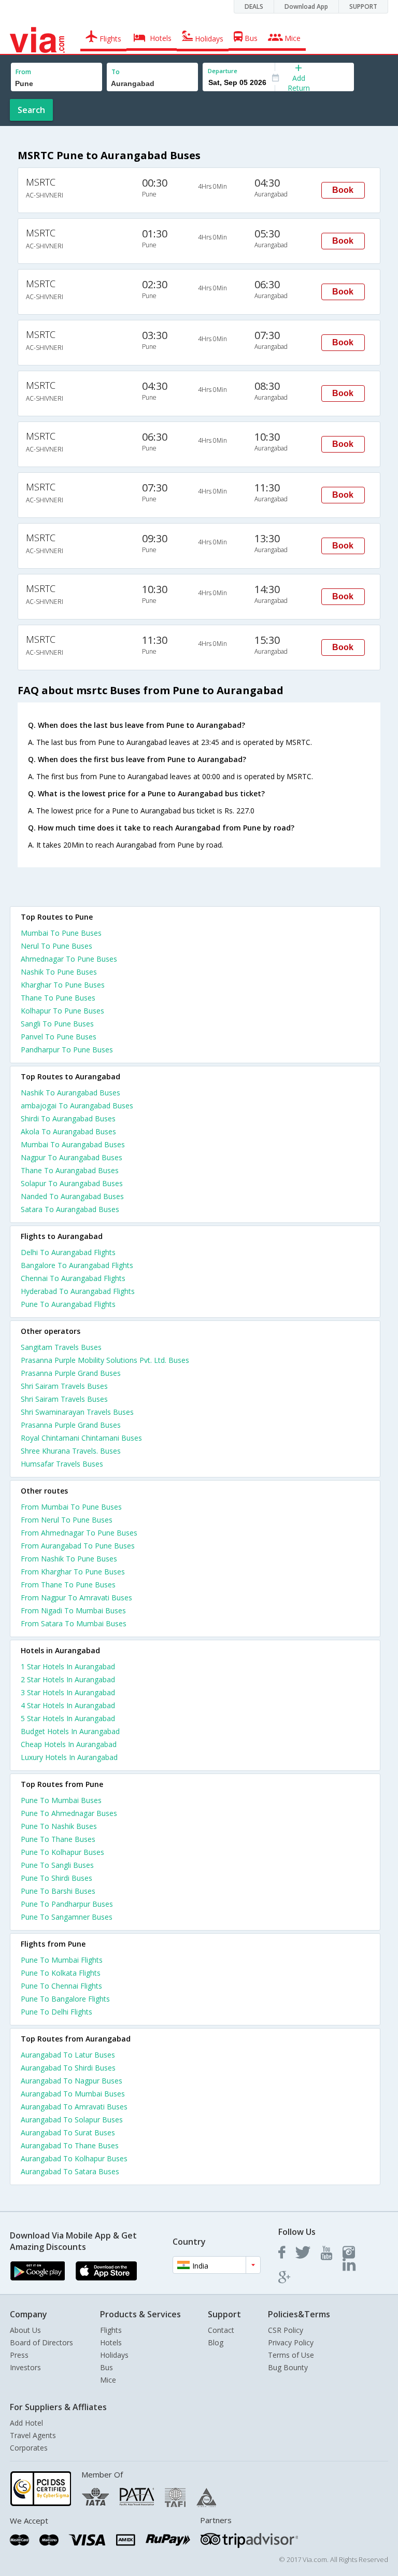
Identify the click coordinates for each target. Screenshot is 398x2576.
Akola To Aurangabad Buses (68, 1131)
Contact (221, 2330)
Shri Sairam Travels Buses (64, 1386)
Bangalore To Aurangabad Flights (77, 1265)
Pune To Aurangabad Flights (68, 1304)
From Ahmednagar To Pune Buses (79, 1533)
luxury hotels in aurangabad (69, 1757)
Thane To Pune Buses (58, 998)
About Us (25, 2330)
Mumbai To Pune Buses (61, 933)
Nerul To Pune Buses (56, 946)
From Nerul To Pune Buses (67, 1520)
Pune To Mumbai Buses (61, 1800)
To (116, 72)
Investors (25, 2367)
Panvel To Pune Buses (59, 1037)
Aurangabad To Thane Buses (70, 2145)
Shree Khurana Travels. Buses (71, 1451)
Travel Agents (33, 2435)
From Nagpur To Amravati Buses (76, 1597)
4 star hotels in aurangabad (68, 1705)
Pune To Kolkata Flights (61, 1973)
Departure (223, 71)
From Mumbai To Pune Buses (71, 1507)
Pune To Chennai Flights (61, 1986)
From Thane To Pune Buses (68, 1585)
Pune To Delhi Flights (56, 2012)
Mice (108, 2380)
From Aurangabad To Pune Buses (78, 1546)
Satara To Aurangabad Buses (70, 1209)
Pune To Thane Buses (58, 1839)
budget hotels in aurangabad (70, 1731)
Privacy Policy (291, 2342)
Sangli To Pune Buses (57, 1024)
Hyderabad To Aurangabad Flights (78, 1291)
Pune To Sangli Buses (57, 1865)
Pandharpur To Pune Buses (67, 1050)
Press (19, 2355)
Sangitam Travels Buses (61, 1347)
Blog (216, 2342)
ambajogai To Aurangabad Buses (77, 1106)
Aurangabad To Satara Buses (70, 2171)
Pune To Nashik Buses (59, 1826)
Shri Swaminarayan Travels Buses (77, 1412)
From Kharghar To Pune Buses (73, 1572)
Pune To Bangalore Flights (65, 1999)
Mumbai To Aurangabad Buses (73, 1144)
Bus (106, 2367)
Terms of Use (291, 2355)
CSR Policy (286, 2330)
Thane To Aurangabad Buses (70, 1170)
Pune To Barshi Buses (58, 1891)
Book (343, 190)
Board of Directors (41, 2342)
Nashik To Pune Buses (59, 972)
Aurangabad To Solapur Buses (72, 2120)
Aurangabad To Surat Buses (68, 2132)
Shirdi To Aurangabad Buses (68, 1118)
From (23, 72)
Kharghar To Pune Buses (63, 985)
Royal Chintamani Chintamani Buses (81, 1438)
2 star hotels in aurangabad (68, 1679)
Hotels (111, 2342)
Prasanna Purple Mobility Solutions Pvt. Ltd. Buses (105, 1360)
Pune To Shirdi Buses (56, 1878)
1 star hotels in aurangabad (68, 1666)
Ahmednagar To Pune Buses (69, 959)
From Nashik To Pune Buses (69, 1559)
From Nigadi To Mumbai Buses (73, 1610)
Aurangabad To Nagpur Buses (72, 2081)
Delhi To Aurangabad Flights (68, 1252)
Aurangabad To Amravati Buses (74, 2107)
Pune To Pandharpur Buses (67, 1904)
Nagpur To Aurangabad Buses (72, 1157)
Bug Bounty (288, 2367)
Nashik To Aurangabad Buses (70, 1093)
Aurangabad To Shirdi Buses (68, 2068)
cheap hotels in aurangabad (69, 1744)
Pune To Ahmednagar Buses (69, 1813)
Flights (111, 2330)
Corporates (29, 2448)
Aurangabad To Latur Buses (68, 2055)
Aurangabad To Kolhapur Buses (74, 2158)
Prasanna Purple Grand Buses (71, 1373)
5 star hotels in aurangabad (68, 1718)
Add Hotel (26, 2423)
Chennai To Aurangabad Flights (73, 1278)
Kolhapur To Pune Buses (62, 1011)
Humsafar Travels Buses (62, 1464)
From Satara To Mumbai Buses (74, 1623)
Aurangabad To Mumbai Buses (73, 2094)
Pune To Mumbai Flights (62, 1960)
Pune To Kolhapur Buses (62, 1852)
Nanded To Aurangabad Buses (72, 1196)
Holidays (114, 2355)
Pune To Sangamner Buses (67, 1917)
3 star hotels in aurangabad (68, 1692)
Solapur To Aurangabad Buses (72, 1183)
